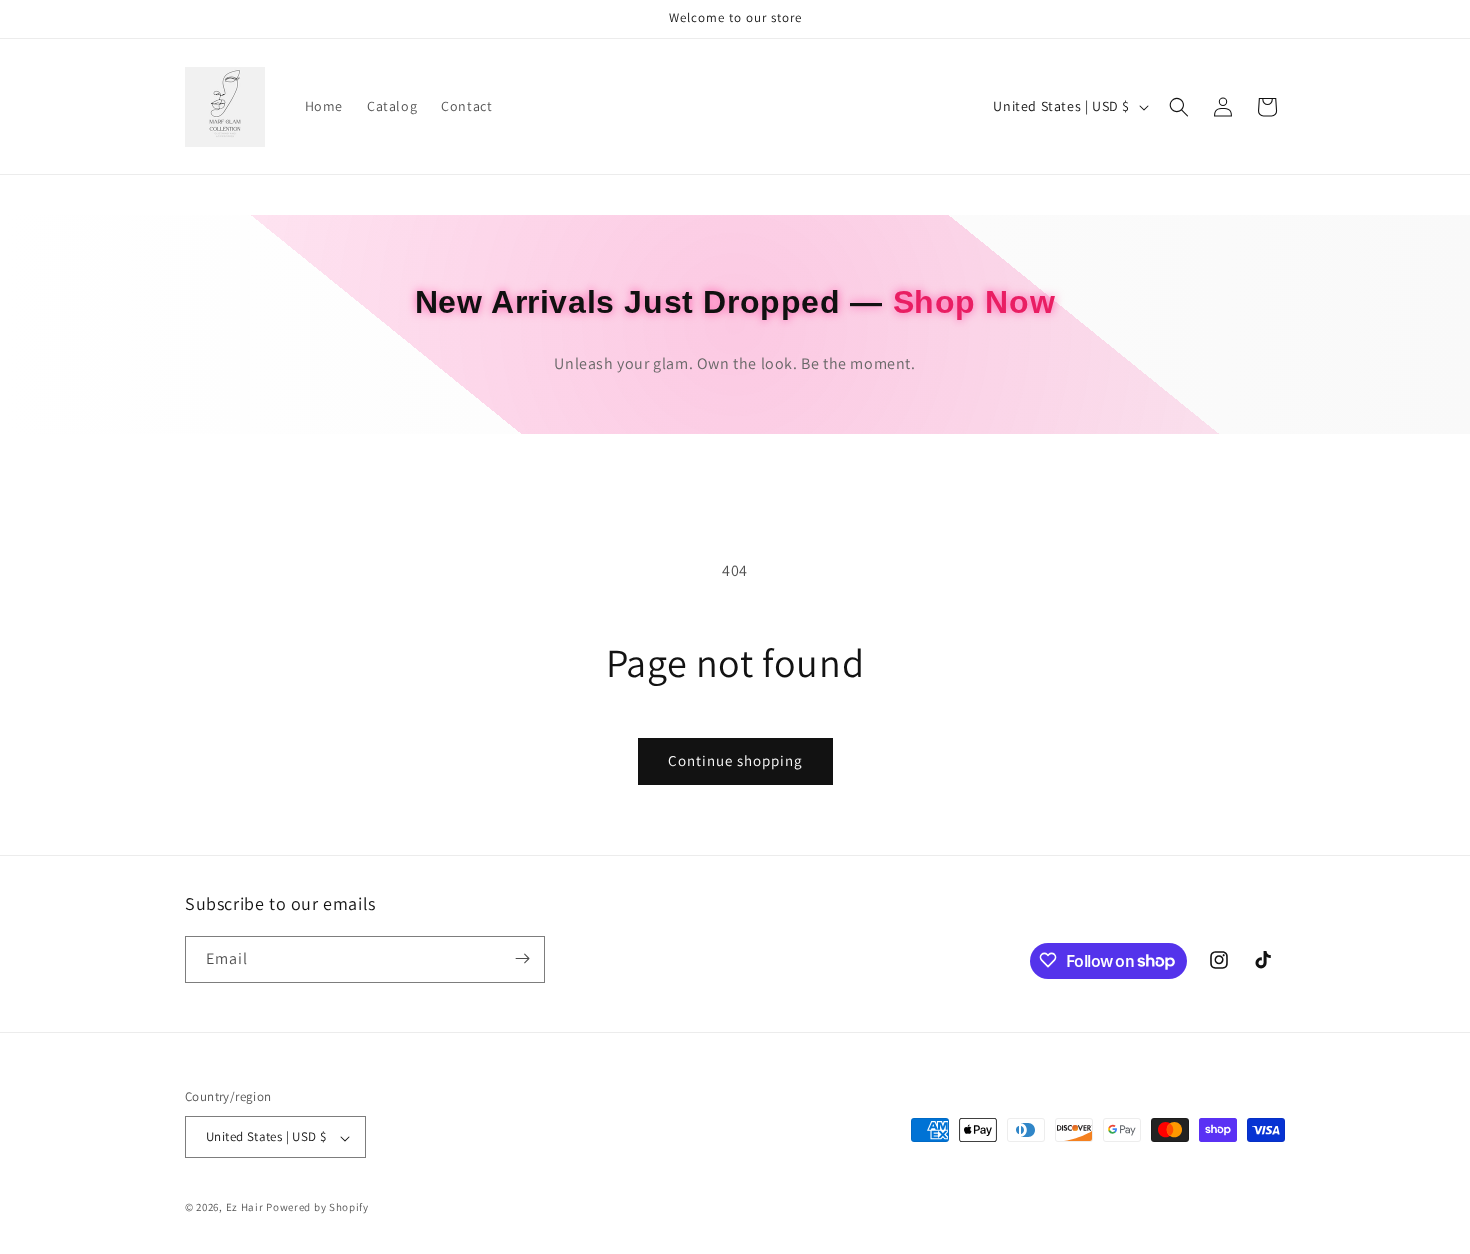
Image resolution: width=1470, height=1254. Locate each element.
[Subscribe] (522, 958)
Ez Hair (245, 1208)
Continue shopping (735, 760)
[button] (1179, 107)
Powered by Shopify (317, 1208)
